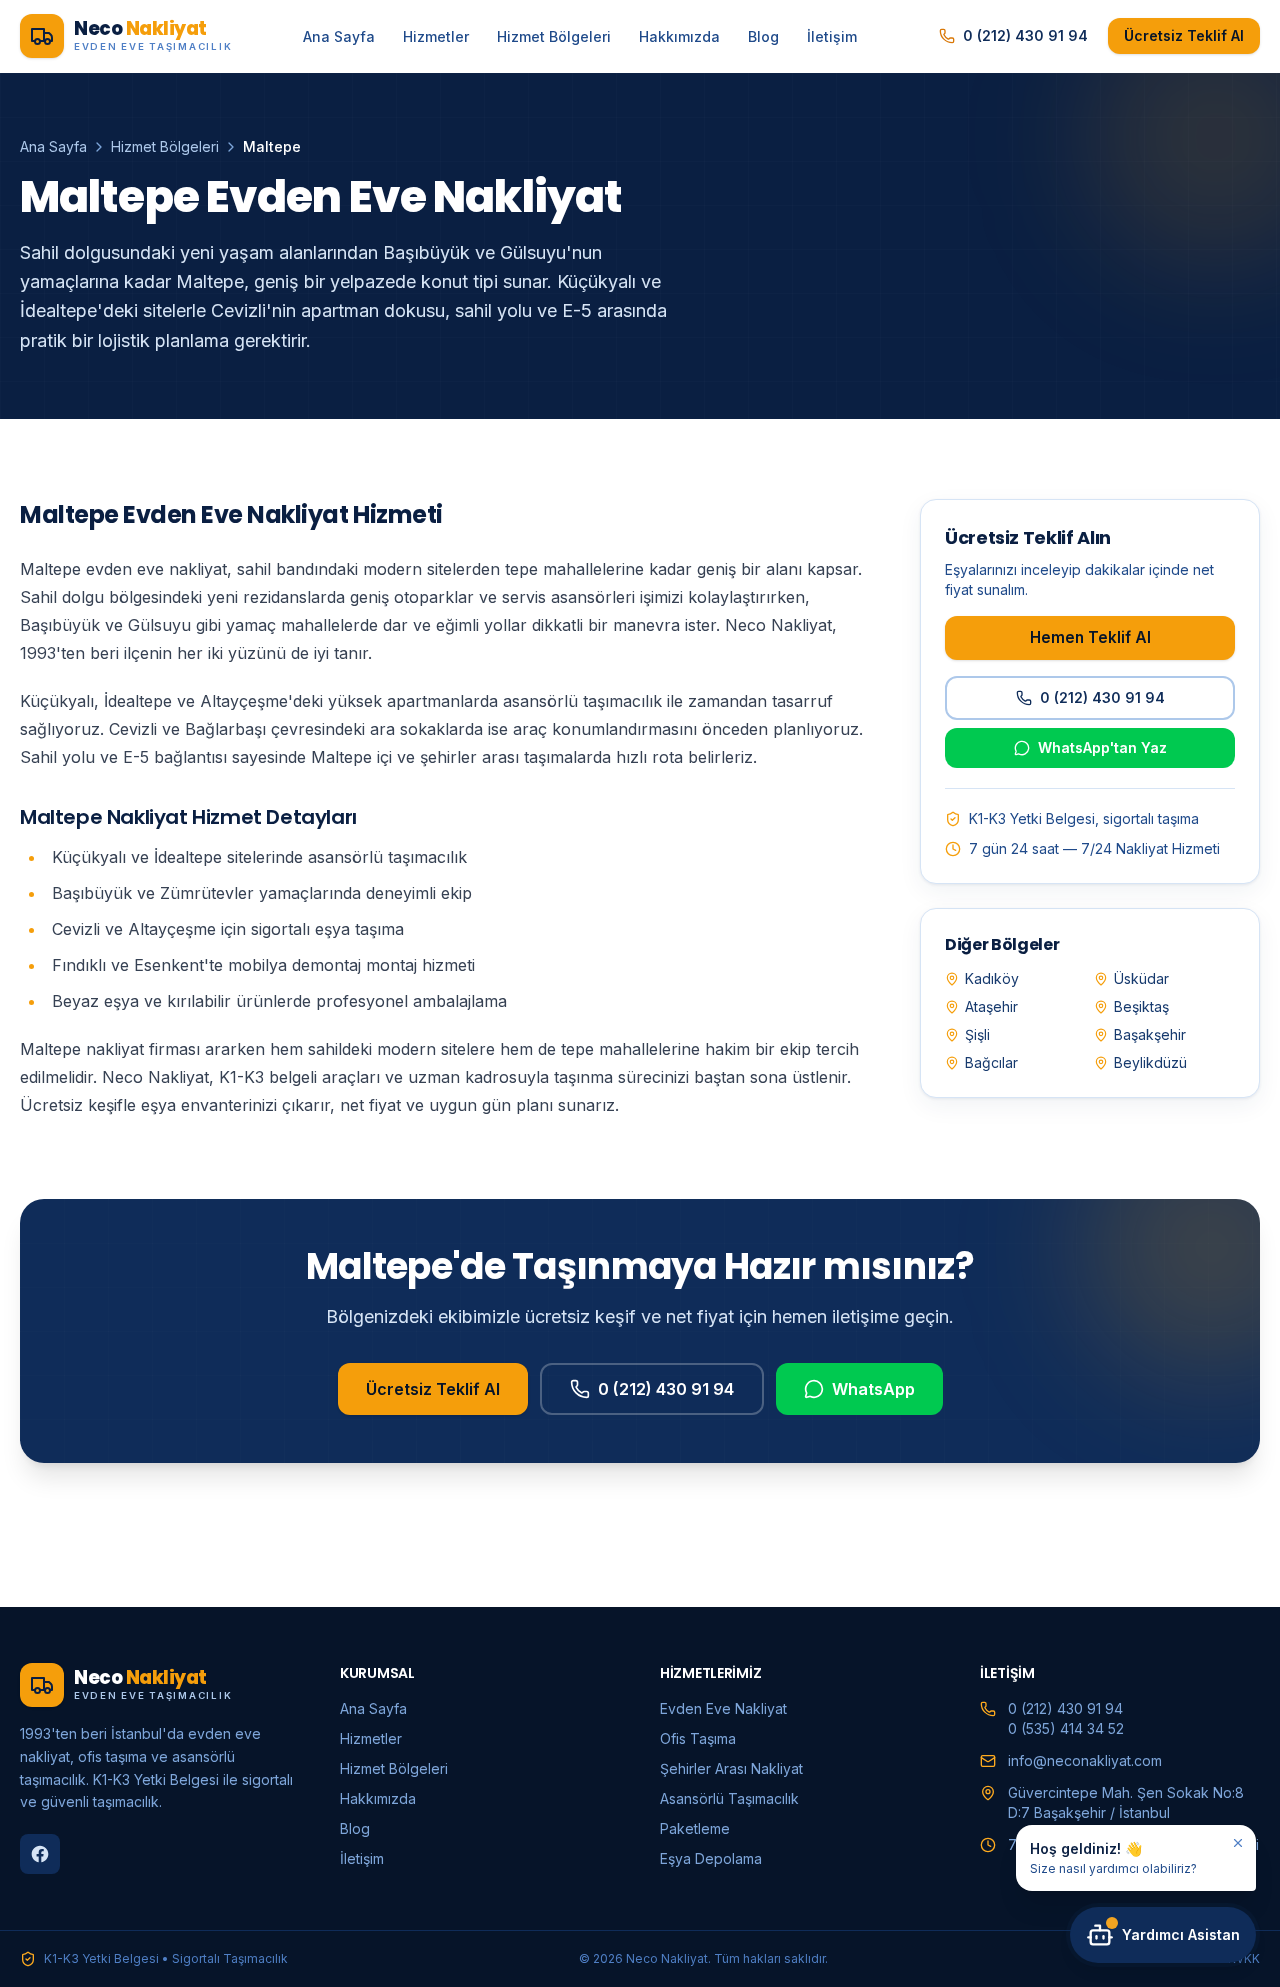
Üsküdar (1141, 978)
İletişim (832, 36)
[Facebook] (40, 1854)
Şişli (977, 1034)
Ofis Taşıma (698, 1738)
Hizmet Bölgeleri (554, 36)
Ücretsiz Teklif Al (1184, 35)
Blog (763, 36)
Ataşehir (991, 1006)
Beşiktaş (1141, 1006)
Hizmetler (436, 36)
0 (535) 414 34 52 (1066, 1728)
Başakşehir (1150, 1034)
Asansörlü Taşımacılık (729, 1798)
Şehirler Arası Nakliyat (731, 1768)
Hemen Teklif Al (1090, 636)
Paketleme (695, 1828)
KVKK (1244, 1958)
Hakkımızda (679, 36)
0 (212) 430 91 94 (1025, 35)
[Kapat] (1238, 1843)
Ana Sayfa (339, 36)
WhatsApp (873, 1389)
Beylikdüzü (1150, 1062)
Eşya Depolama (711, 1858)
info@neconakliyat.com (1085, 1760)
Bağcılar (991, 1062)
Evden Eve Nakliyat (723, 1708)
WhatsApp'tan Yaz (1102, 747)
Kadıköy (992, 978)
